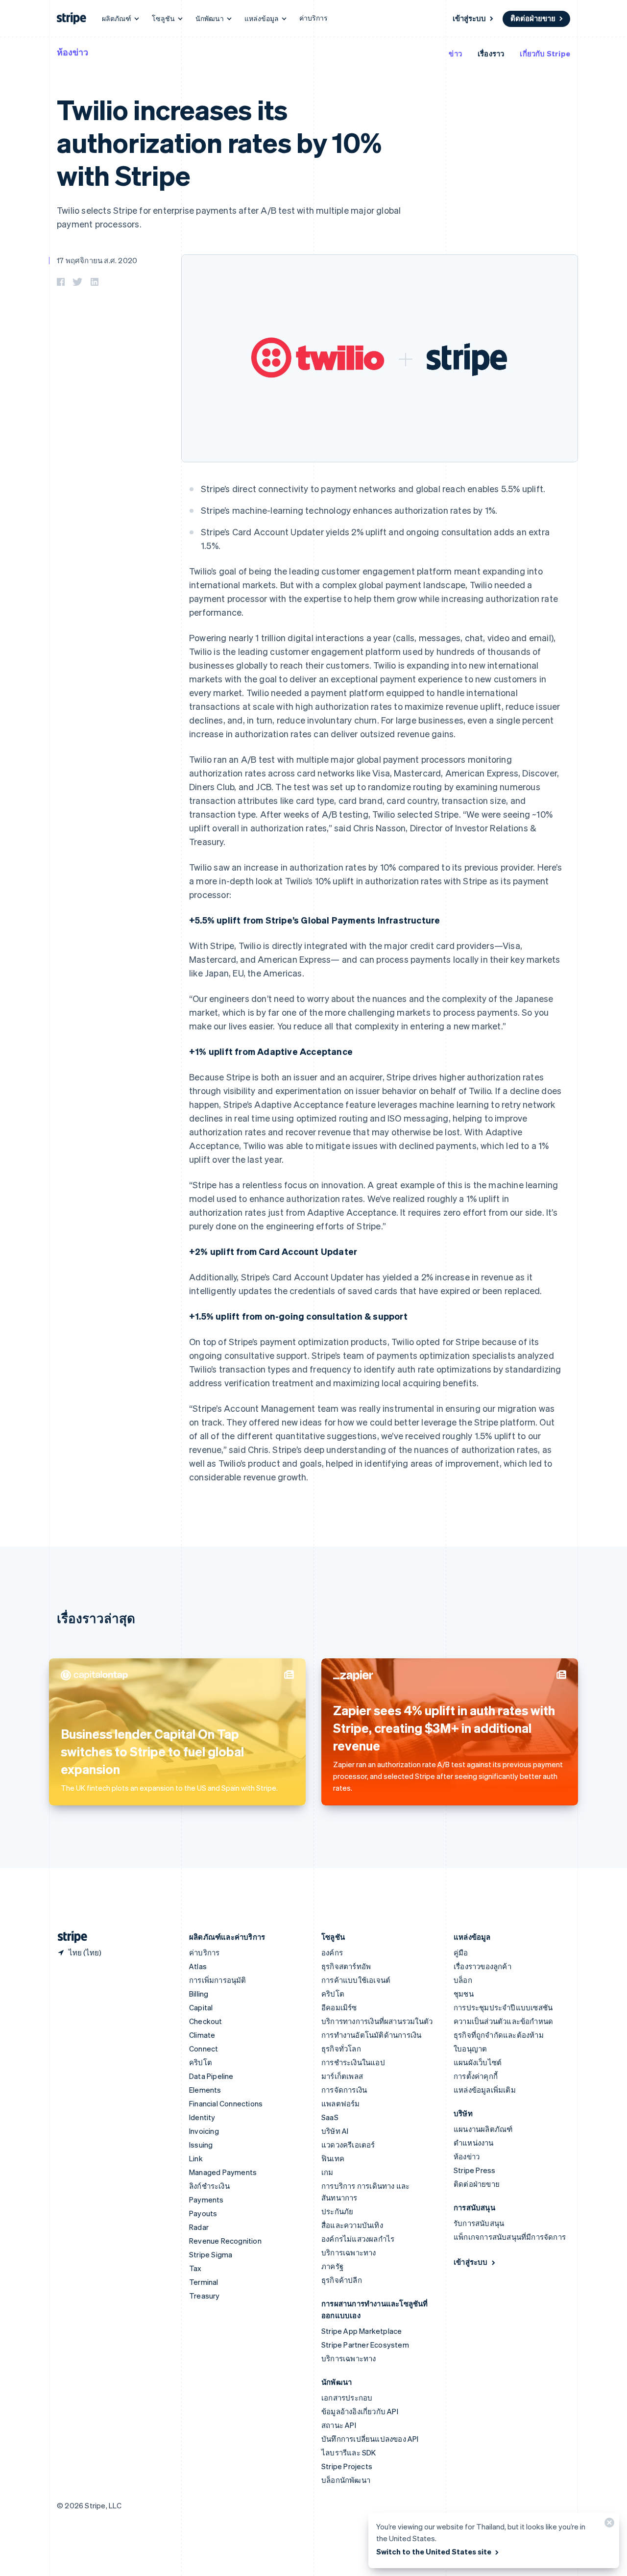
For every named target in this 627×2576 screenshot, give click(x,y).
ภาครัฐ (332, 2266)
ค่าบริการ (313, 18)
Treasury (205, 2296)
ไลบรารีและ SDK (349, 2452)
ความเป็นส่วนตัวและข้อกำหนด (503, 2021)
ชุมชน (464, 1994)
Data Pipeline (211, 2076)
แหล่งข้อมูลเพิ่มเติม (485, 2090)
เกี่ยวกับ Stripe (545, 53)
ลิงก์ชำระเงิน (209, 2186)
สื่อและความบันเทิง (352, 2225)
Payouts (203, 2213)
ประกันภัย (337, 2211)
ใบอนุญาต (470, 2049)
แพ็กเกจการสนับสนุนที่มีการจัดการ (510, 2237)
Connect (204, 2049)
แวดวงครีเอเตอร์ (348, 2145)
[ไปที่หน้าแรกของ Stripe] (69, 1937)
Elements (205, 2090)
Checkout (206, 2021)
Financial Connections (226, 2103)
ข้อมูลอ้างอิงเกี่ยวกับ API (360, 2411)
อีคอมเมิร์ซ (339, 2007)
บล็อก (463, 1980)
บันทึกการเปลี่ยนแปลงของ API (370, 2439)
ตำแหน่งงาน (474, 2143)
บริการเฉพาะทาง (349, 2252)
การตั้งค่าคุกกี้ (476, 2076)
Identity (202, 2117)
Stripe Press (474, 2170)
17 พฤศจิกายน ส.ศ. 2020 (97, 260)
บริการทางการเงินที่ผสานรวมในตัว (377, 2021)
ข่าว (455, 53)
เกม (327, 2172)
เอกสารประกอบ (347, 2398)
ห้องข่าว (72, 52)
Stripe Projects (347, 2466)
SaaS (330, 2117)
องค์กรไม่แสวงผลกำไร (358, 2239)
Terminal (204, 2282)
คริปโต (201, 2062)
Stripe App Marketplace (362, 2331)
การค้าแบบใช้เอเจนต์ (356, 1980)
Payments (206, 2200)
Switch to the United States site (434, 2551)
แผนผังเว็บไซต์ (478, 2062)
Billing (199, 1994)
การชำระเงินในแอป (353, 2062)
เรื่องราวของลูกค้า (482, 1966)
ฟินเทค (333, 2158)
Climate (202, 2035)
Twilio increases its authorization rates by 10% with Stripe (219, 142)
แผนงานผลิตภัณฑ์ (483, 2129)
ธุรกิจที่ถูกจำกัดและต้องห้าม (499, 2035)
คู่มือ (461, 1952)
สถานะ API (339, 2425)
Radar (199, 2227)
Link (196, 2158)
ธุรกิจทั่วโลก (341, 2049)
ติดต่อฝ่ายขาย (533, 18)
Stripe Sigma (211, 2254)
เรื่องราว (491, 53)
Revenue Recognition (225, 2241)
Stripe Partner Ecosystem (365, 2345)
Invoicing (204, 2131)
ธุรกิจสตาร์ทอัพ (346, 1966)
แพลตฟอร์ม (341, 2103)
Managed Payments (223, 2172)
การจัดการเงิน (344, 2090)
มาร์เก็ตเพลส (342, 2076)
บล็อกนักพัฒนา (346, 2480)
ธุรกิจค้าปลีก (342, 2280)
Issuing (201, 2145)
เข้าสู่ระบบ (469, 18)
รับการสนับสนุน (479, 2223)
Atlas (198, 1966)
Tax (195, 2268)
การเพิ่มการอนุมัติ (218, 1980)
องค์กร (332, 1952)
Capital (201, 2007)
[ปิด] (608, 2525)
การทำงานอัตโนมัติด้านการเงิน (371, 2035)
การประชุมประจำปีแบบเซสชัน (503, 2007)
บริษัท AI (335, 2131)
